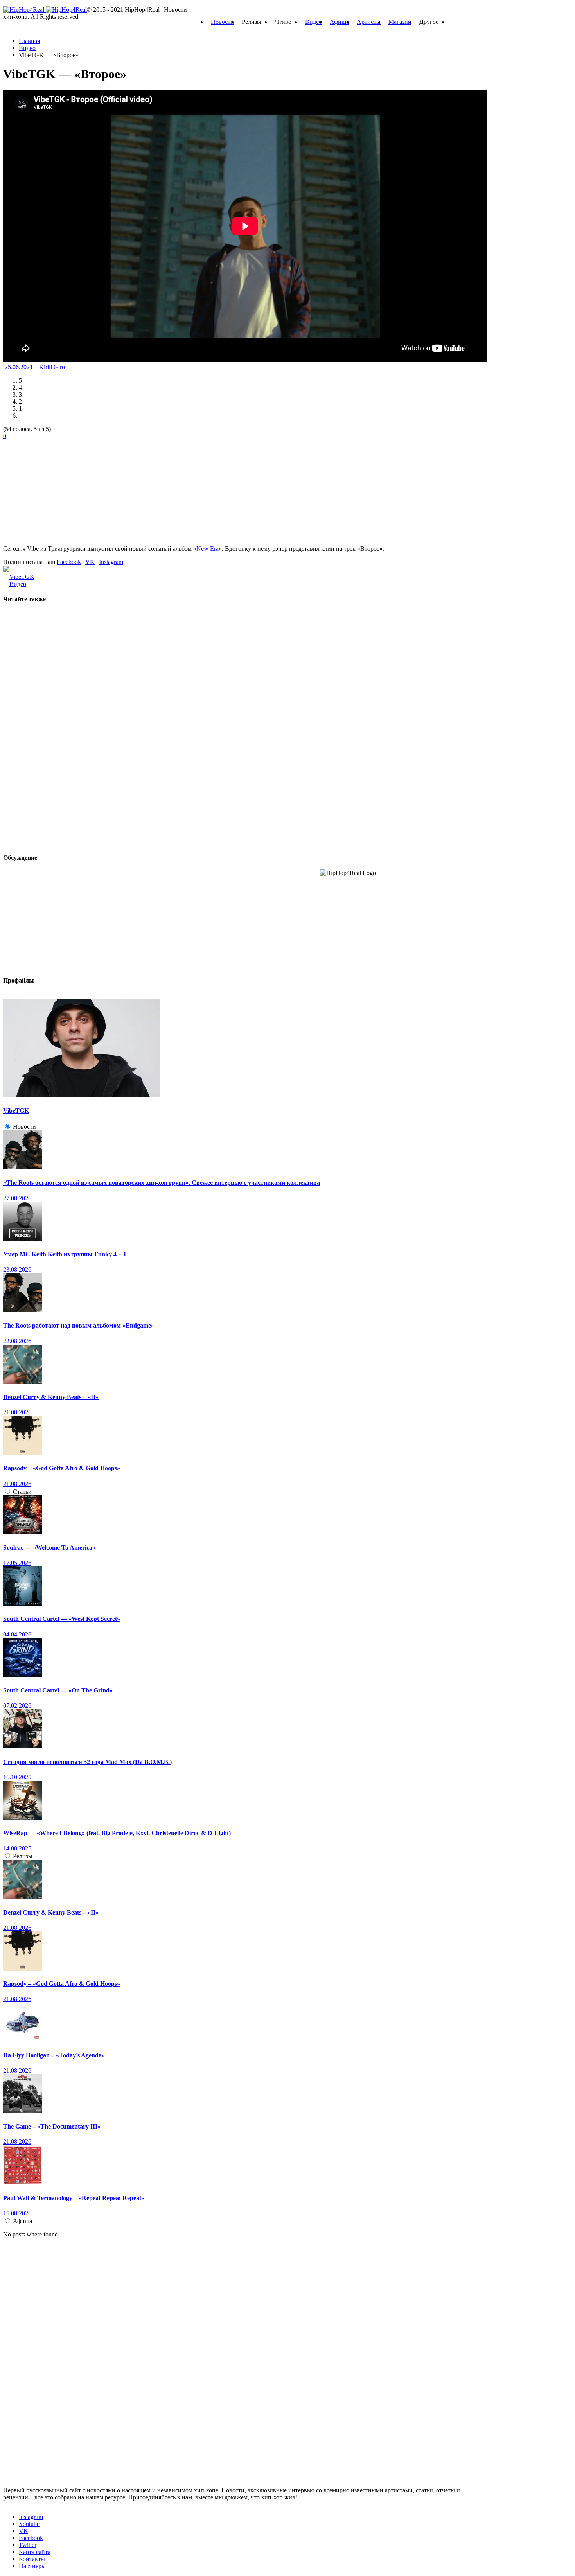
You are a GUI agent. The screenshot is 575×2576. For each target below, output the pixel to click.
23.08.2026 (17, 1269)
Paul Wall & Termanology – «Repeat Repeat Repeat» (74, 2198)
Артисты (369, 22)
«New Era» (208, 549)
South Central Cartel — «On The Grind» (58, 1690)
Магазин (400, 22)
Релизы (23, 1856)
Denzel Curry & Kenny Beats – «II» (51, 1397)
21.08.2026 (17, 1412)
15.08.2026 (17, 2213)
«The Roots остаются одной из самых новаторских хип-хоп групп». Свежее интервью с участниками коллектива (162, 1183)
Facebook (69, 562)
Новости (222, 22)
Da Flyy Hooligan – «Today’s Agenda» (54, 2055)
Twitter (28, 2545)
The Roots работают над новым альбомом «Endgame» (79, 1325)
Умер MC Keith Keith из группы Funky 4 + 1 (65, 1254)
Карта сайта (35, 2552)
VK (90, 562)
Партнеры (32, 2566)
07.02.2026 (17, 1706)
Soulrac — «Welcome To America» (49, 1548)
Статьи (22, 1492)
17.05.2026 (17, 1563)
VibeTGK (22, 577)
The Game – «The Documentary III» (52, 2126)
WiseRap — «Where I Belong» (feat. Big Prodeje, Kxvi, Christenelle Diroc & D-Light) (117, 1833)
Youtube (29, 2524)
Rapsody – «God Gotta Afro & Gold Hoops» (62, 1468)
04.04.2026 (17, 1634)
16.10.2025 (17, 1777)
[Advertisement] (62, 489)
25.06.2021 (20, 367)
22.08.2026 (17, 1341)
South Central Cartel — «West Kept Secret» (62, 1619)
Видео (314, 22)
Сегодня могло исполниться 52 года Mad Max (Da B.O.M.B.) (87, 1762)
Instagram (111, 562)
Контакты (32, 2559)
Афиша (339, 22)
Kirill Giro (52, 367)
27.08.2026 (17, 1198)
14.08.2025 (17, 1848)
